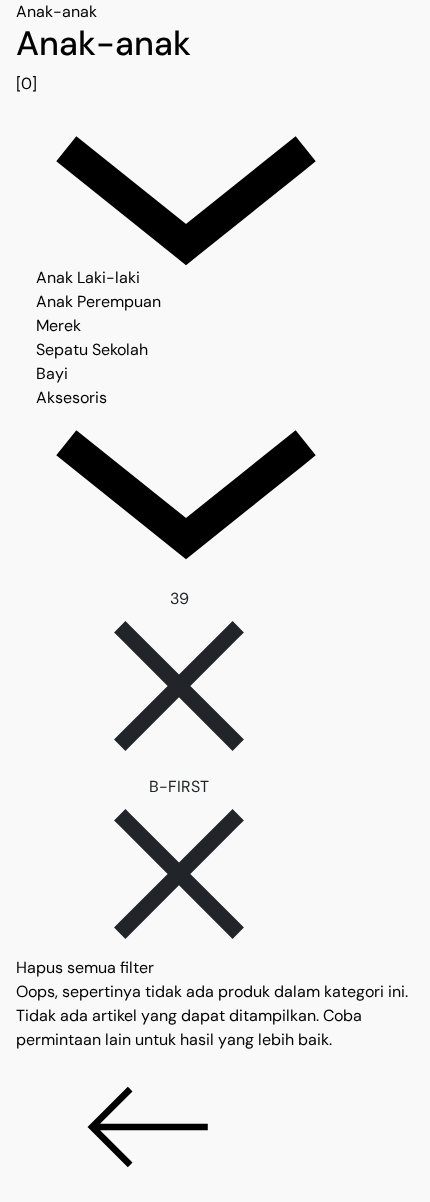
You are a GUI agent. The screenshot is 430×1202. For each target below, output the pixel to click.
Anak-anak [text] (56, 11)
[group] (215, 60)
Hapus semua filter (85, 967)
